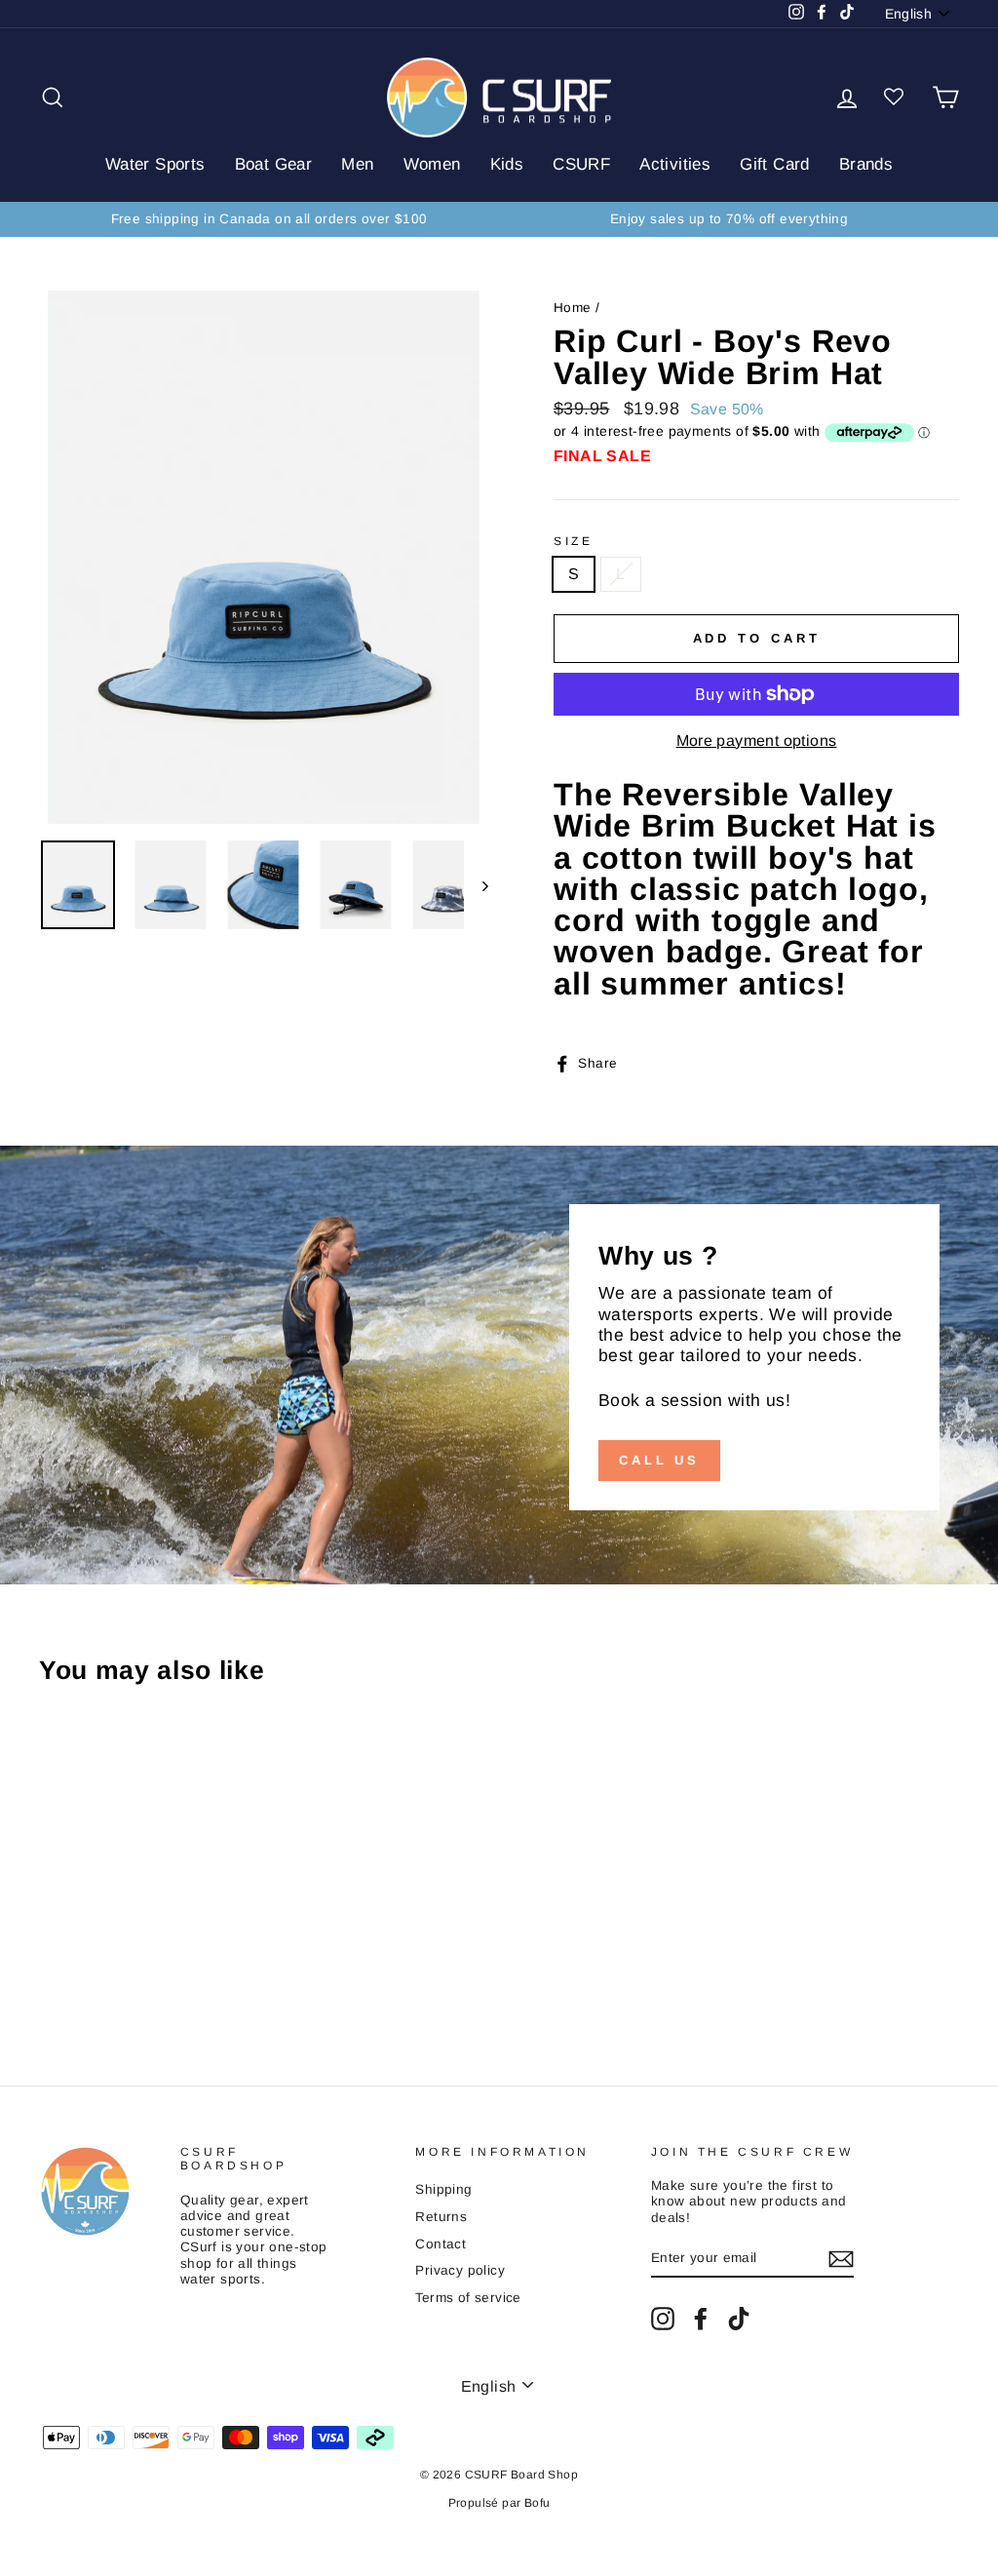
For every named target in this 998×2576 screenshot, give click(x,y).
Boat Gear (274, 164)
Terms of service (468, 2298)
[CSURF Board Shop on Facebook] (701, 2319)
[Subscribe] (841, 2259)
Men (357, 164)
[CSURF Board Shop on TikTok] (739, 2319)
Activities (675, 164)
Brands (866, 164)
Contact (441, 2244)
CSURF (581, 164)
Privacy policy (460, 2270)
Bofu (537, 2503)
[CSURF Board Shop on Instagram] (663, 2319)
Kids (507, 164)
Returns (441, 2217)
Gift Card (775, 164)
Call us (659, 1460)
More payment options (757, 741)
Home (573, 308)
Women (432, 164)
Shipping (443, 2189)
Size (573, 541)
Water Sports (155, 164)
